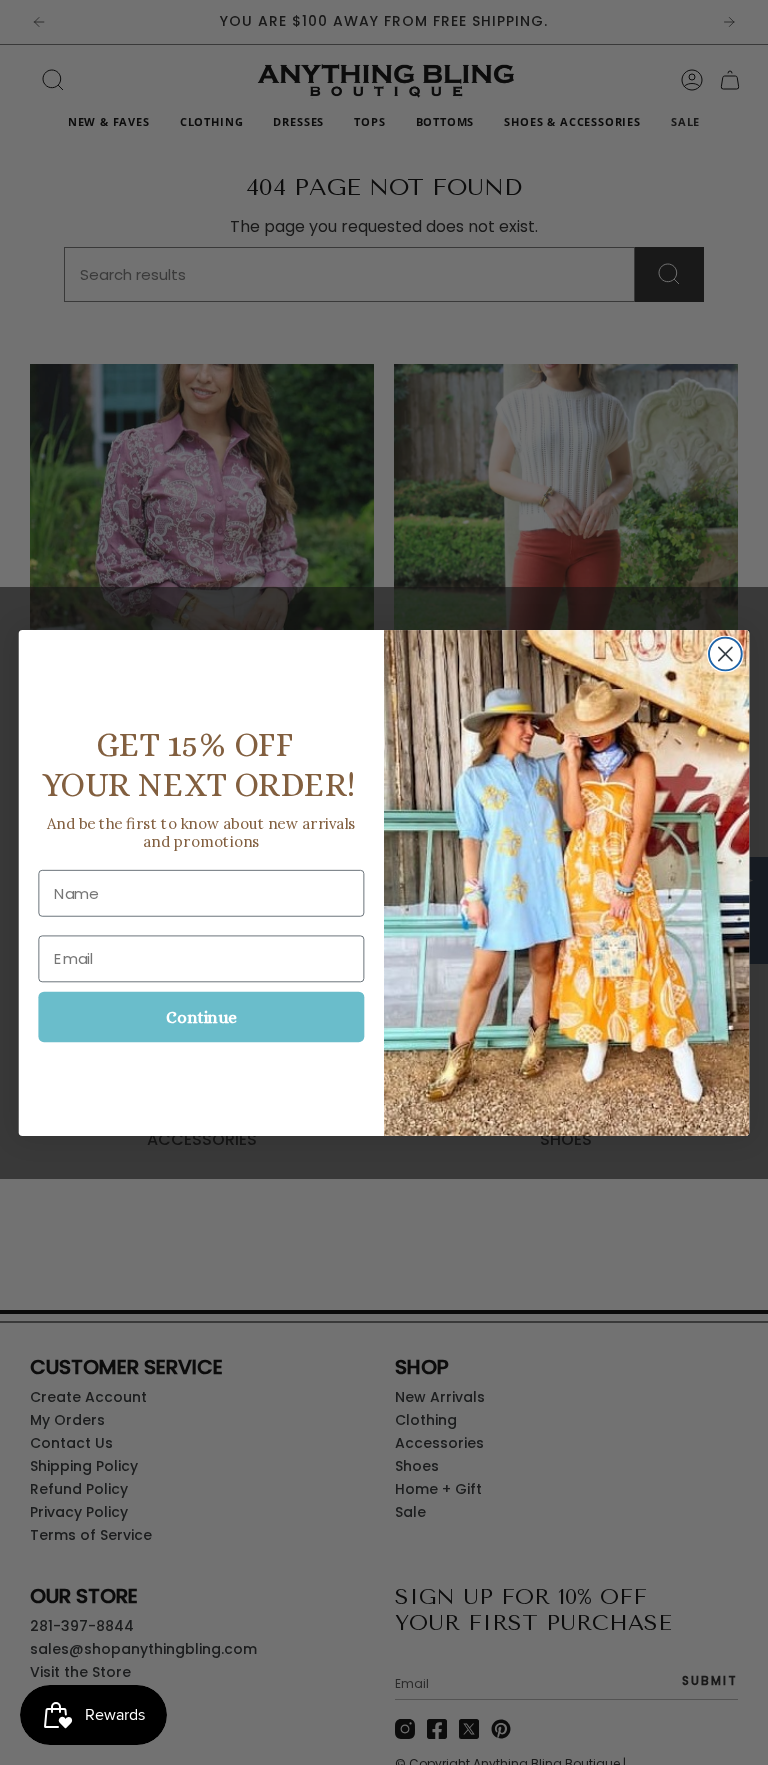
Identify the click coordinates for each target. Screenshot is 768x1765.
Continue (201, 1016)
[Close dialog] (725, 653)
